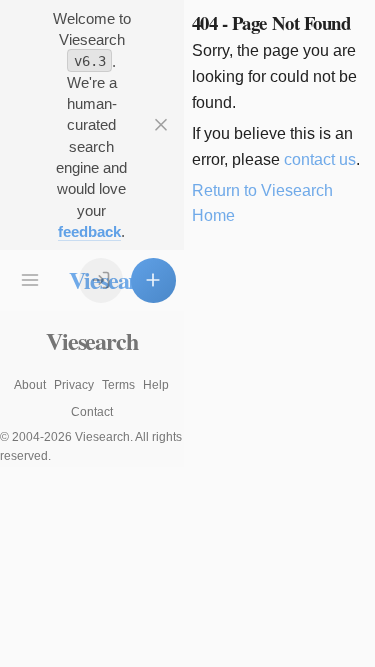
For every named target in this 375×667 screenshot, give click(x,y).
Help (156, 385)
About (30, 385)
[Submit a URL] (153, 280)
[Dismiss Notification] (161, 125)
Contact (92, 412)
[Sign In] (101, 280)
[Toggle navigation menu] (30, 280)
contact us (320, 159)
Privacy (74, 385)
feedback (89, 231)
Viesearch (91, 340)
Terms (118, 385)
